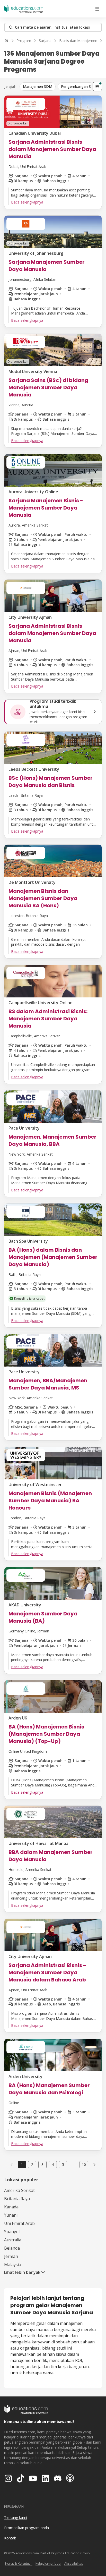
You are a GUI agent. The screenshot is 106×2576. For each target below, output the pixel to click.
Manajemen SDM (38, 86)
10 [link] (84, 2164)
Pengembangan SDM (79, 86)
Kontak (10, 2538)
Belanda (12, 2248)
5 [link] (63, 2164)
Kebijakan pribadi (48, 2564)
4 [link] (53, 2164)
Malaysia (13, 2265)
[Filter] (97, 87)
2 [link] (32, 2164)
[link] (94, 2165)
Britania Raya (17, 2199)
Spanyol (12, 2232)
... (73, 2165)
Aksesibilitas (74, 2564)
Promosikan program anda (26, 2528)
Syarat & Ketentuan (19, 2564)
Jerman (11, 2256)
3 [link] (42, 2164)
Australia (13, 2240)
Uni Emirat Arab (19, 2223)
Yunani (11, 2215)
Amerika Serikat (19, 2190)
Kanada (11, 2207)
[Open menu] (97, 9)
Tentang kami (16, 2517)
